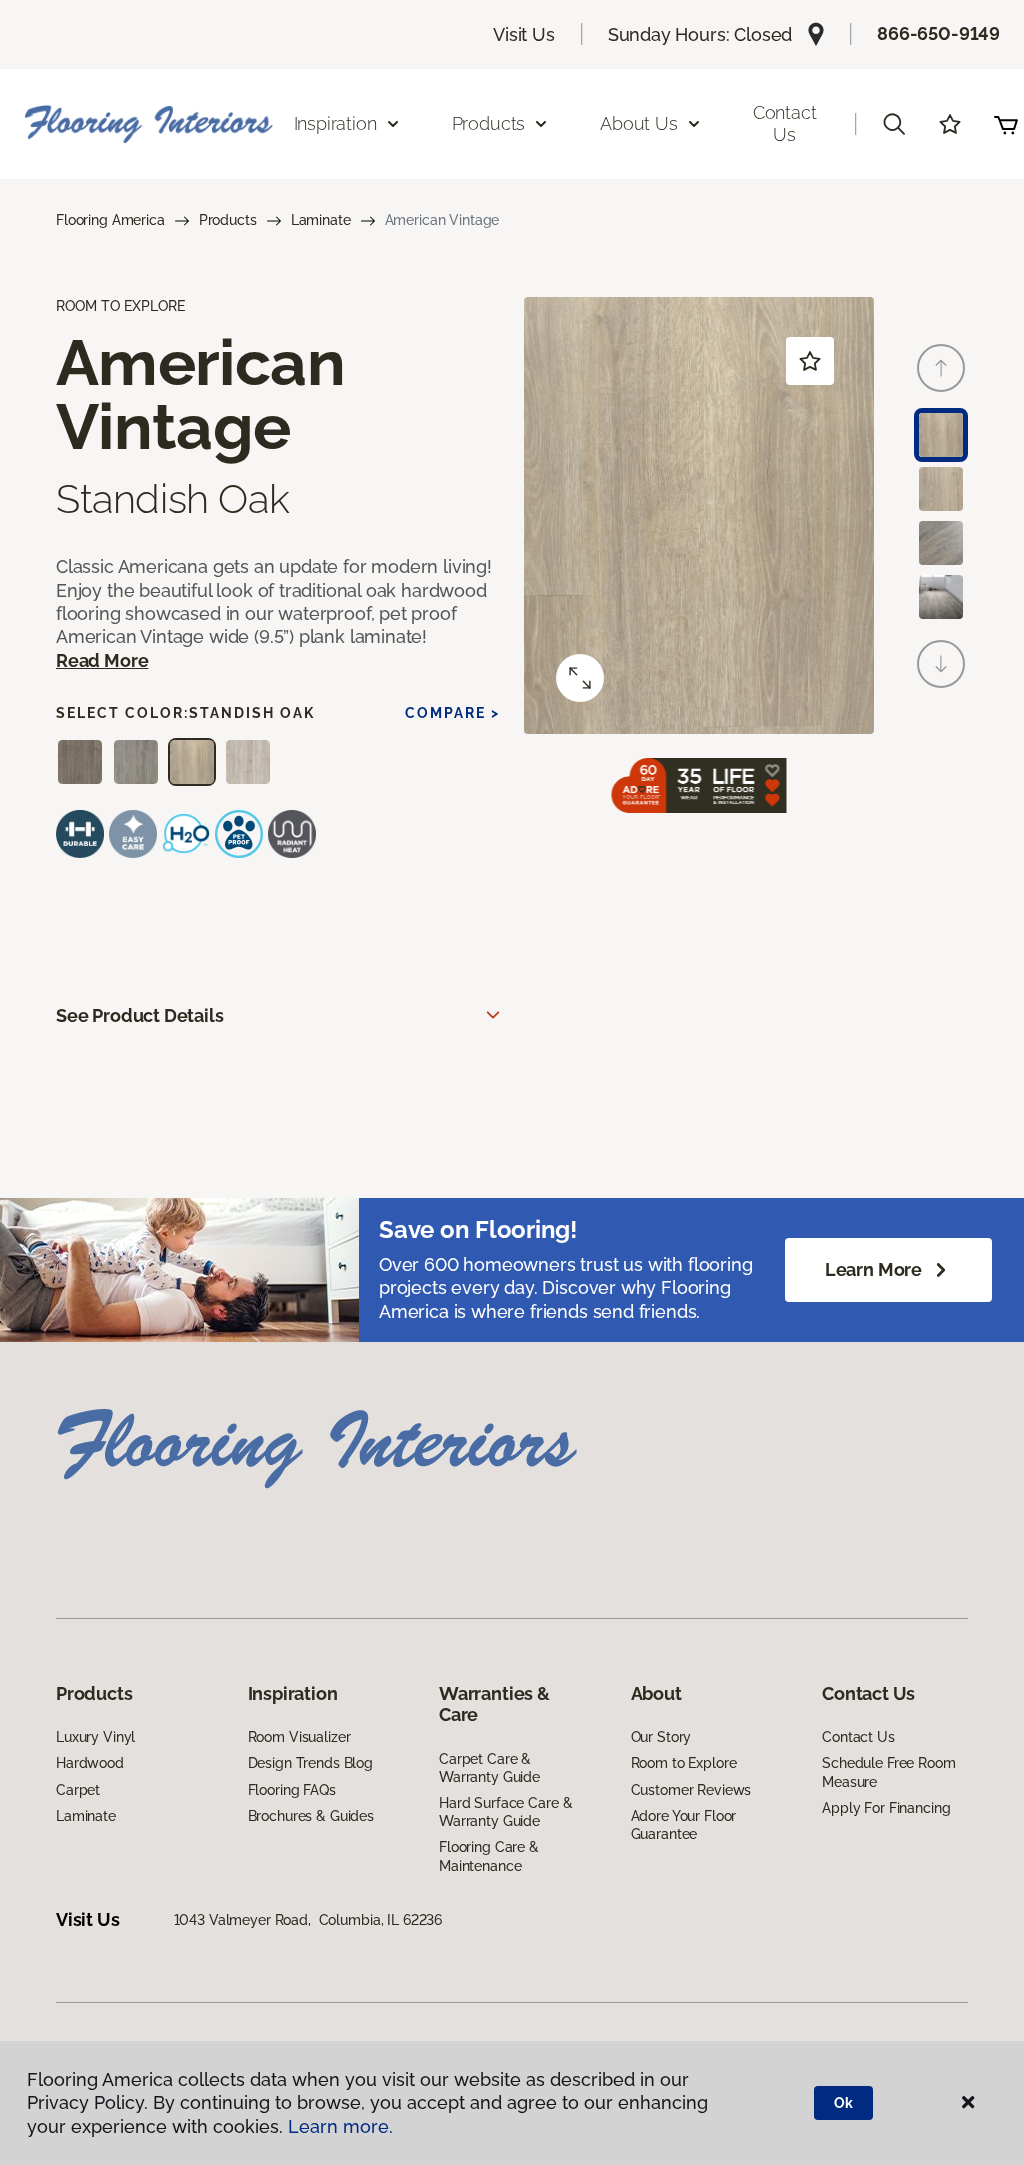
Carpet (78, 1790)
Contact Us (785, 123)
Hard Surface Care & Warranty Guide (505, 1812)
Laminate (321, 220)
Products (228, 220)
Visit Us (524, 34)
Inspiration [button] (335, 123)
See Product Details (140, 1015)
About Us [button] (639, 123)
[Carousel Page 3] (941, 543)
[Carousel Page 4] (941, 597)
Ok (843, 2103)
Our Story (661, 1737)
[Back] (941, 368)
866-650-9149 (938, 33)
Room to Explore (684, 1763)
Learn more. (340, 2126)
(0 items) (1006, 124)
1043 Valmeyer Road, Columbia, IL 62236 (308, 1920)
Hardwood (90, 1763)
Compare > (452, 713)
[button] (894, 124)
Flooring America (110, 220)
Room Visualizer (299, 1737)
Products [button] (489, 123)
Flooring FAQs (292, 1790)
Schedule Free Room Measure (888, 1772)
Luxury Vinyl (95, 1737)
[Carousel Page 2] (941, 489)
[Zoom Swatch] (580, 678)
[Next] (941, 664)
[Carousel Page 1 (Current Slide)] (941, 435)
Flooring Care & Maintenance (489, 1856)
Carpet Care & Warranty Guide (489, 1768)
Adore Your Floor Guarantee (684, 1825)
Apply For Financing (886, 1808)
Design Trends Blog (310, 1763)
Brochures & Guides (311, 1816)
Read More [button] (102, 660)
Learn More (873, 1269)
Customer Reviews (691, 1790)
